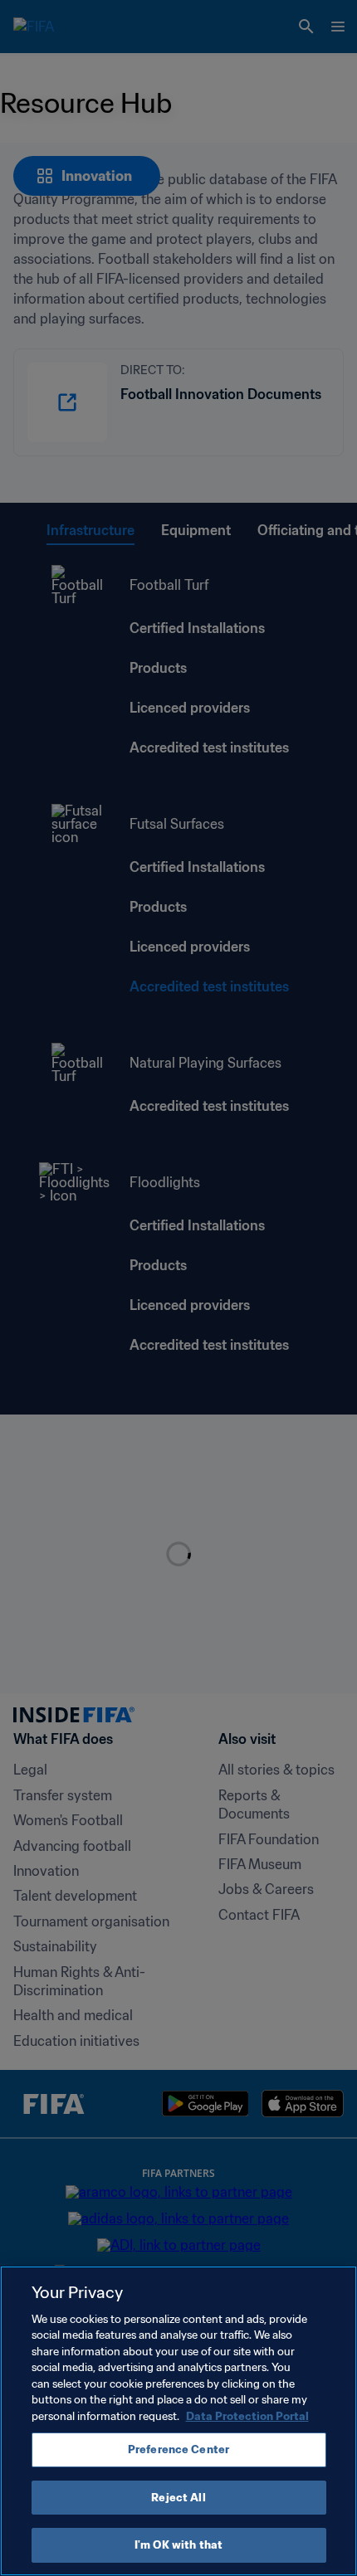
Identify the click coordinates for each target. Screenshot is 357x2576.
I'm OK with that (178, 2545)
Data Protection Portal (247, 2416)
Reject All (178, 2498)
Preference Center (178, 2449)
